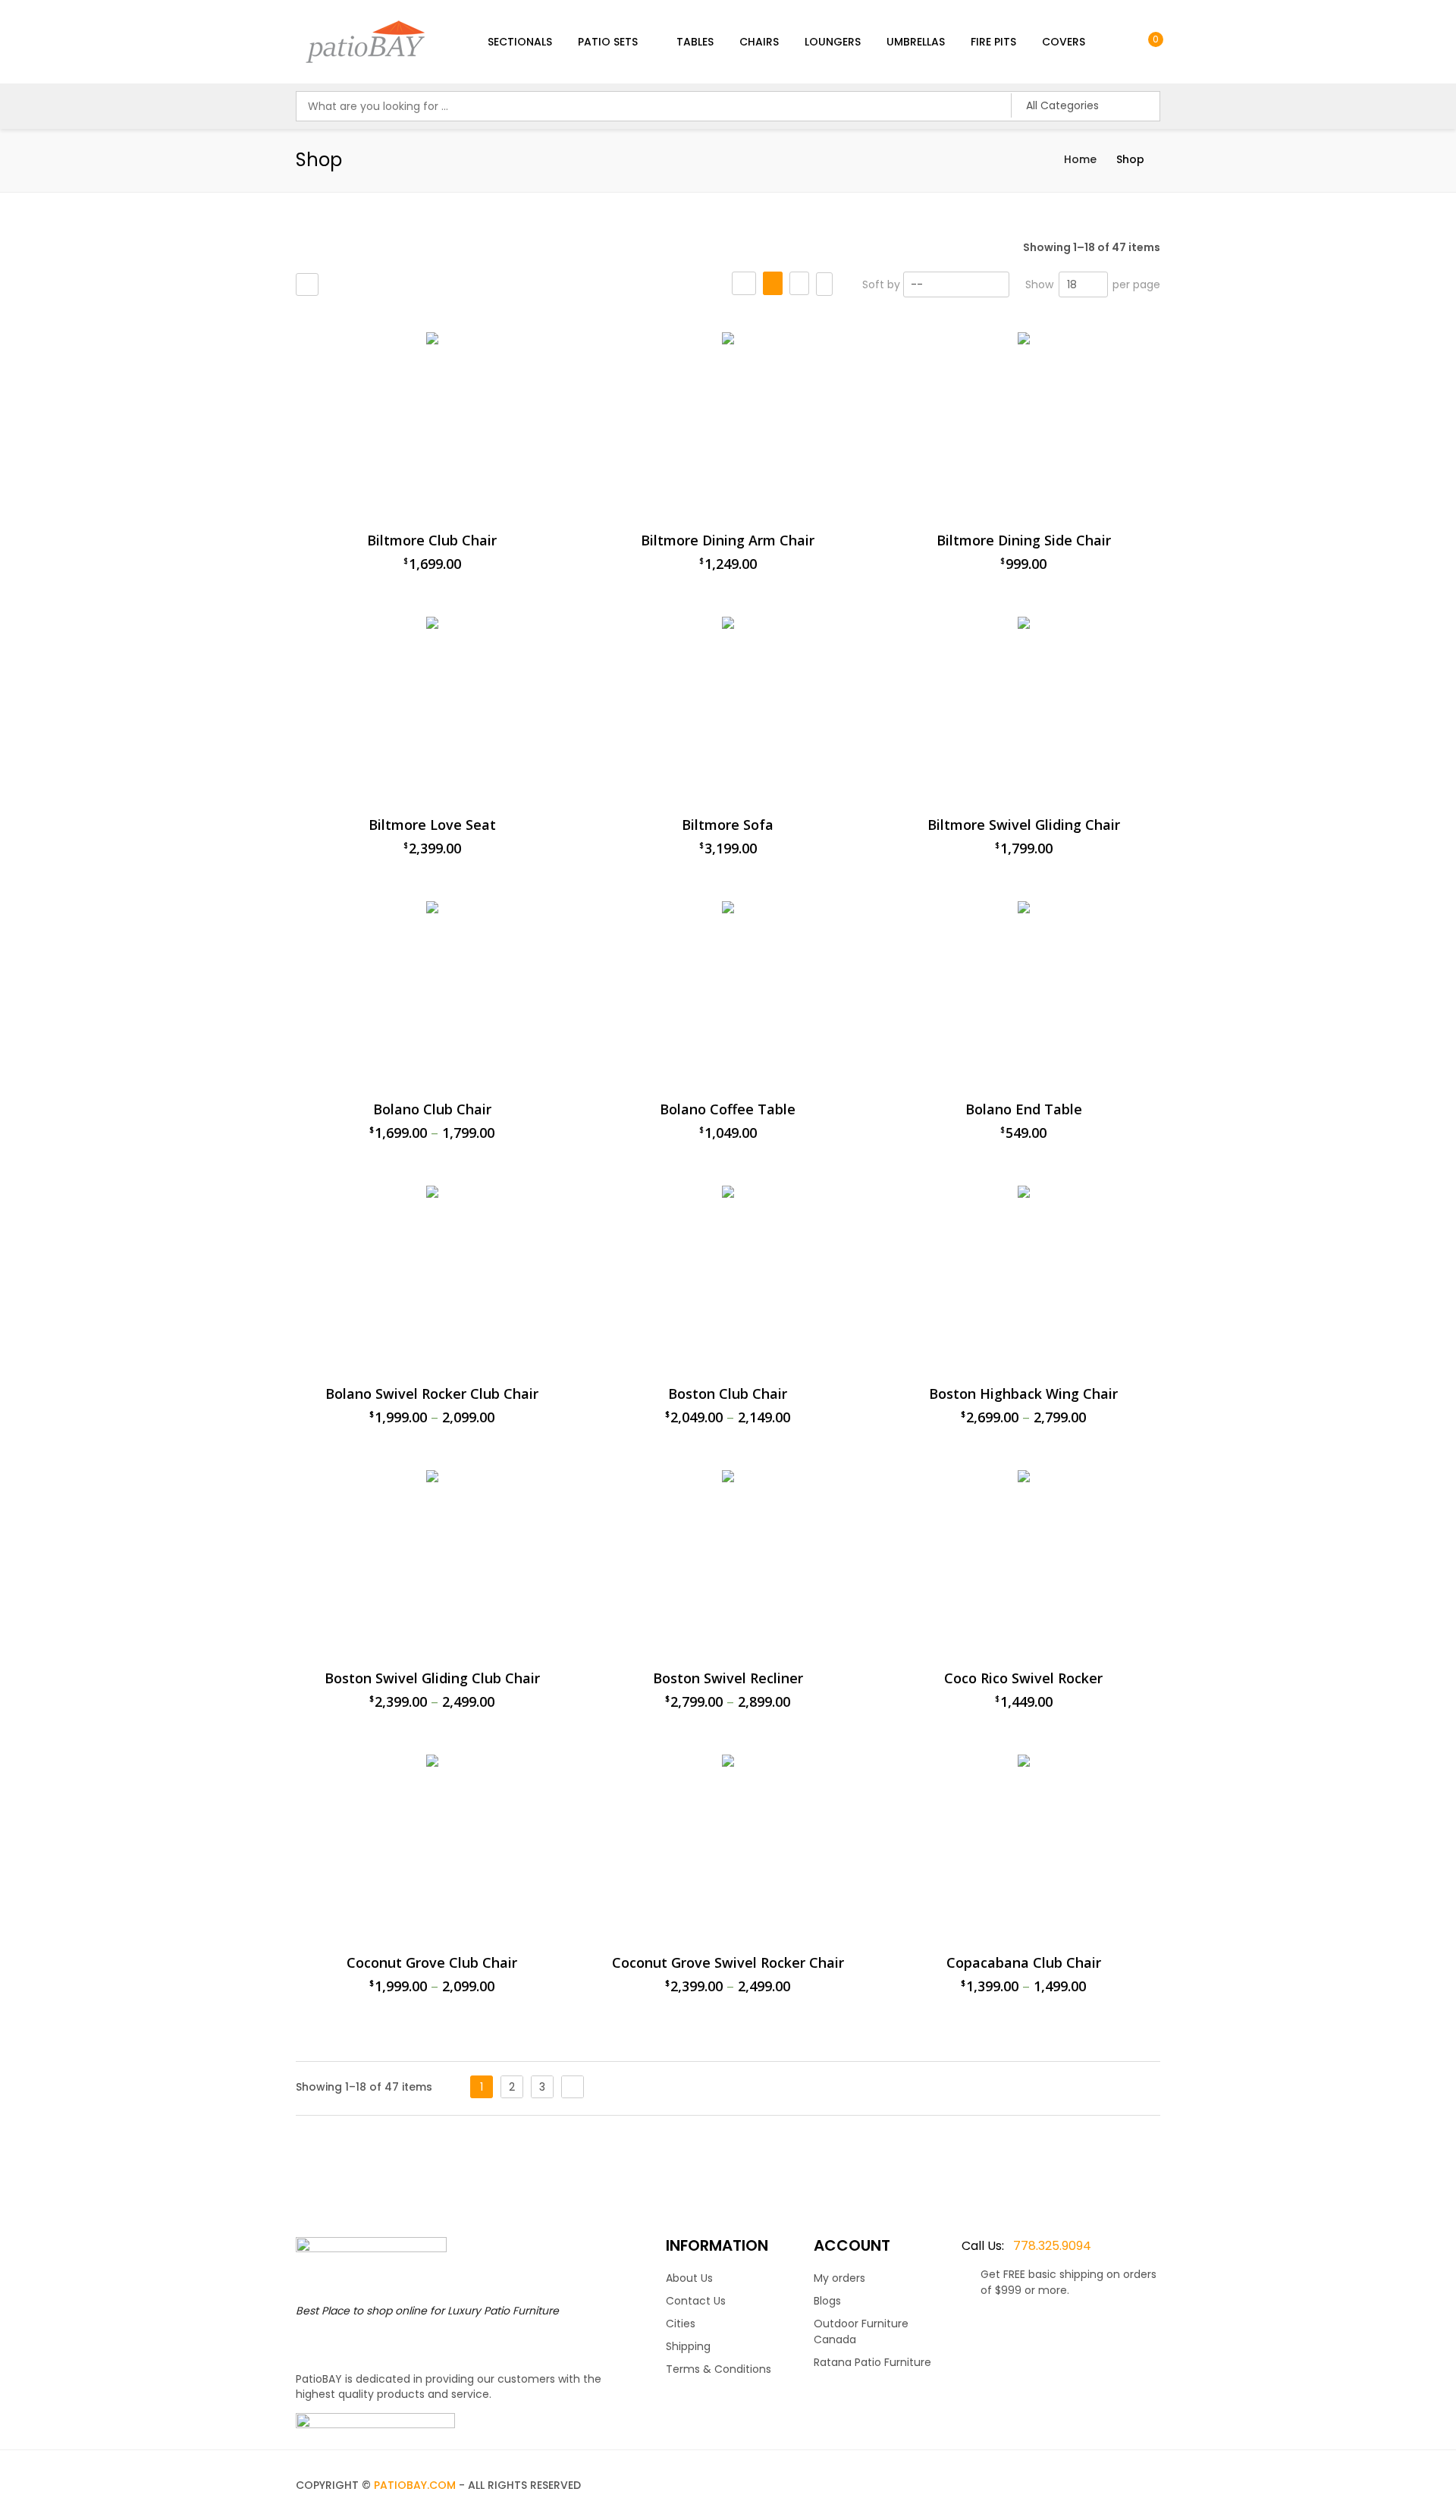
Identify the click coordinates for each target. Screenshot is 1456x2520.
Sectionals (520, 42)
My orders (839, 2278)
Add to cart (839, 2138)
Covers (1064, 42)
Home (1080, 159)
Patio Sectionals (911, 325)
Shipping (688, 2346)
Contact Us (696, 2301)
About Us (689, 2278)
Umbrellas (916, 42)
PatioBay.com (415, 2485)
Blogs (827, 2301)
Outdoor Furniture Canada (861, 2331)
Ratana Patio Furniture (872, 2362)
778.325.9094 (1026, 2246)
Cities (681, 2324)
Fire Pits (993, 42)
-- (917, 284)
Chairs (759, 42)
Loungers (833, 42)
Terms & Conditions (719, 2369)
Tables (695, 42)
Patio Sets (608, 42)
